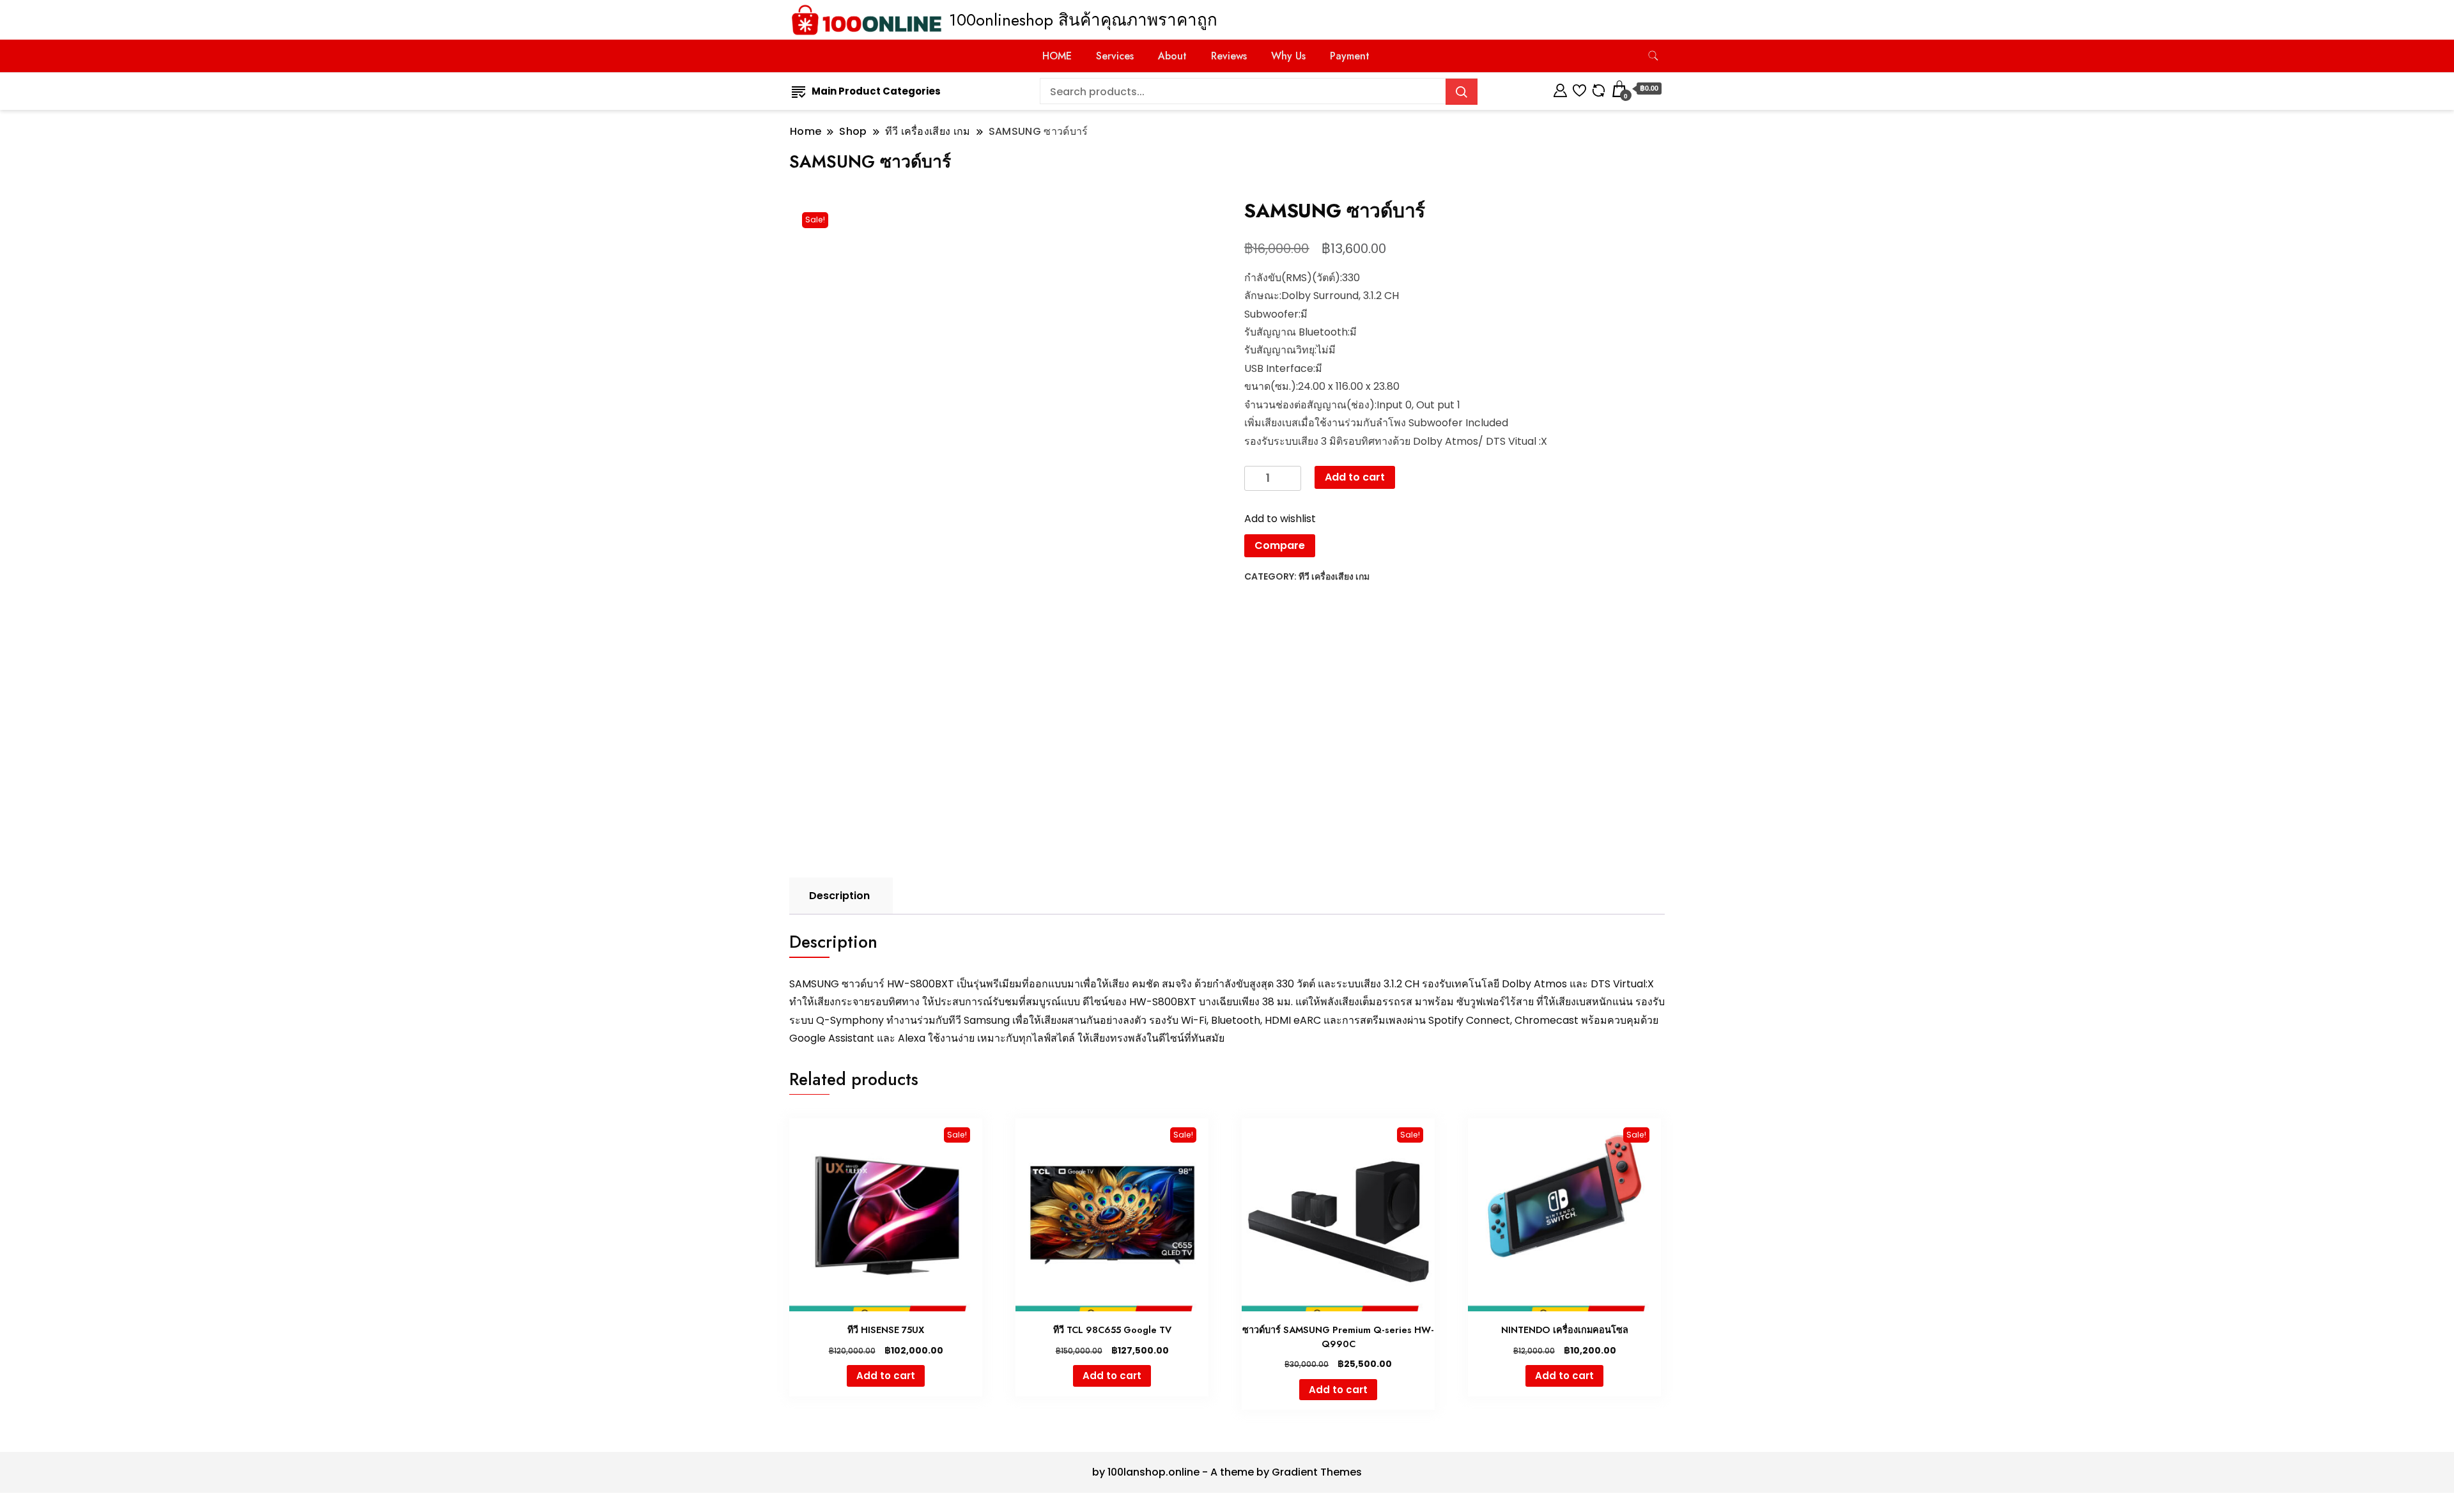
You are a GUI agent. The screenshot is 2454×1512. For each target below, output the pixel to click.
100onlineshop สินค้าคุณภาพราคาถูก (1083, 20)
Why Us (1288, 56)
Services (1115, 56)
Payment (1350, 56)
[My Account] (1560, 89)
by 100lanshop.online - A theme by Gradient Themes (1227, 1472)
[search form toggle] (1653, 56)
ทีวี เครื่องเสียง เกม (1334, 576)
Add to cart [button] (886, 1376)
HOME (1057, 56)
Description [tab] (839, 896)
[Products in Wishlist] (1579, 89)
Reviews (1229, 56)
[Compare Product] (1599, 89)
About (1172, 56)
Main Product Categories (876, 91)
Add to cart (1355, 477)
